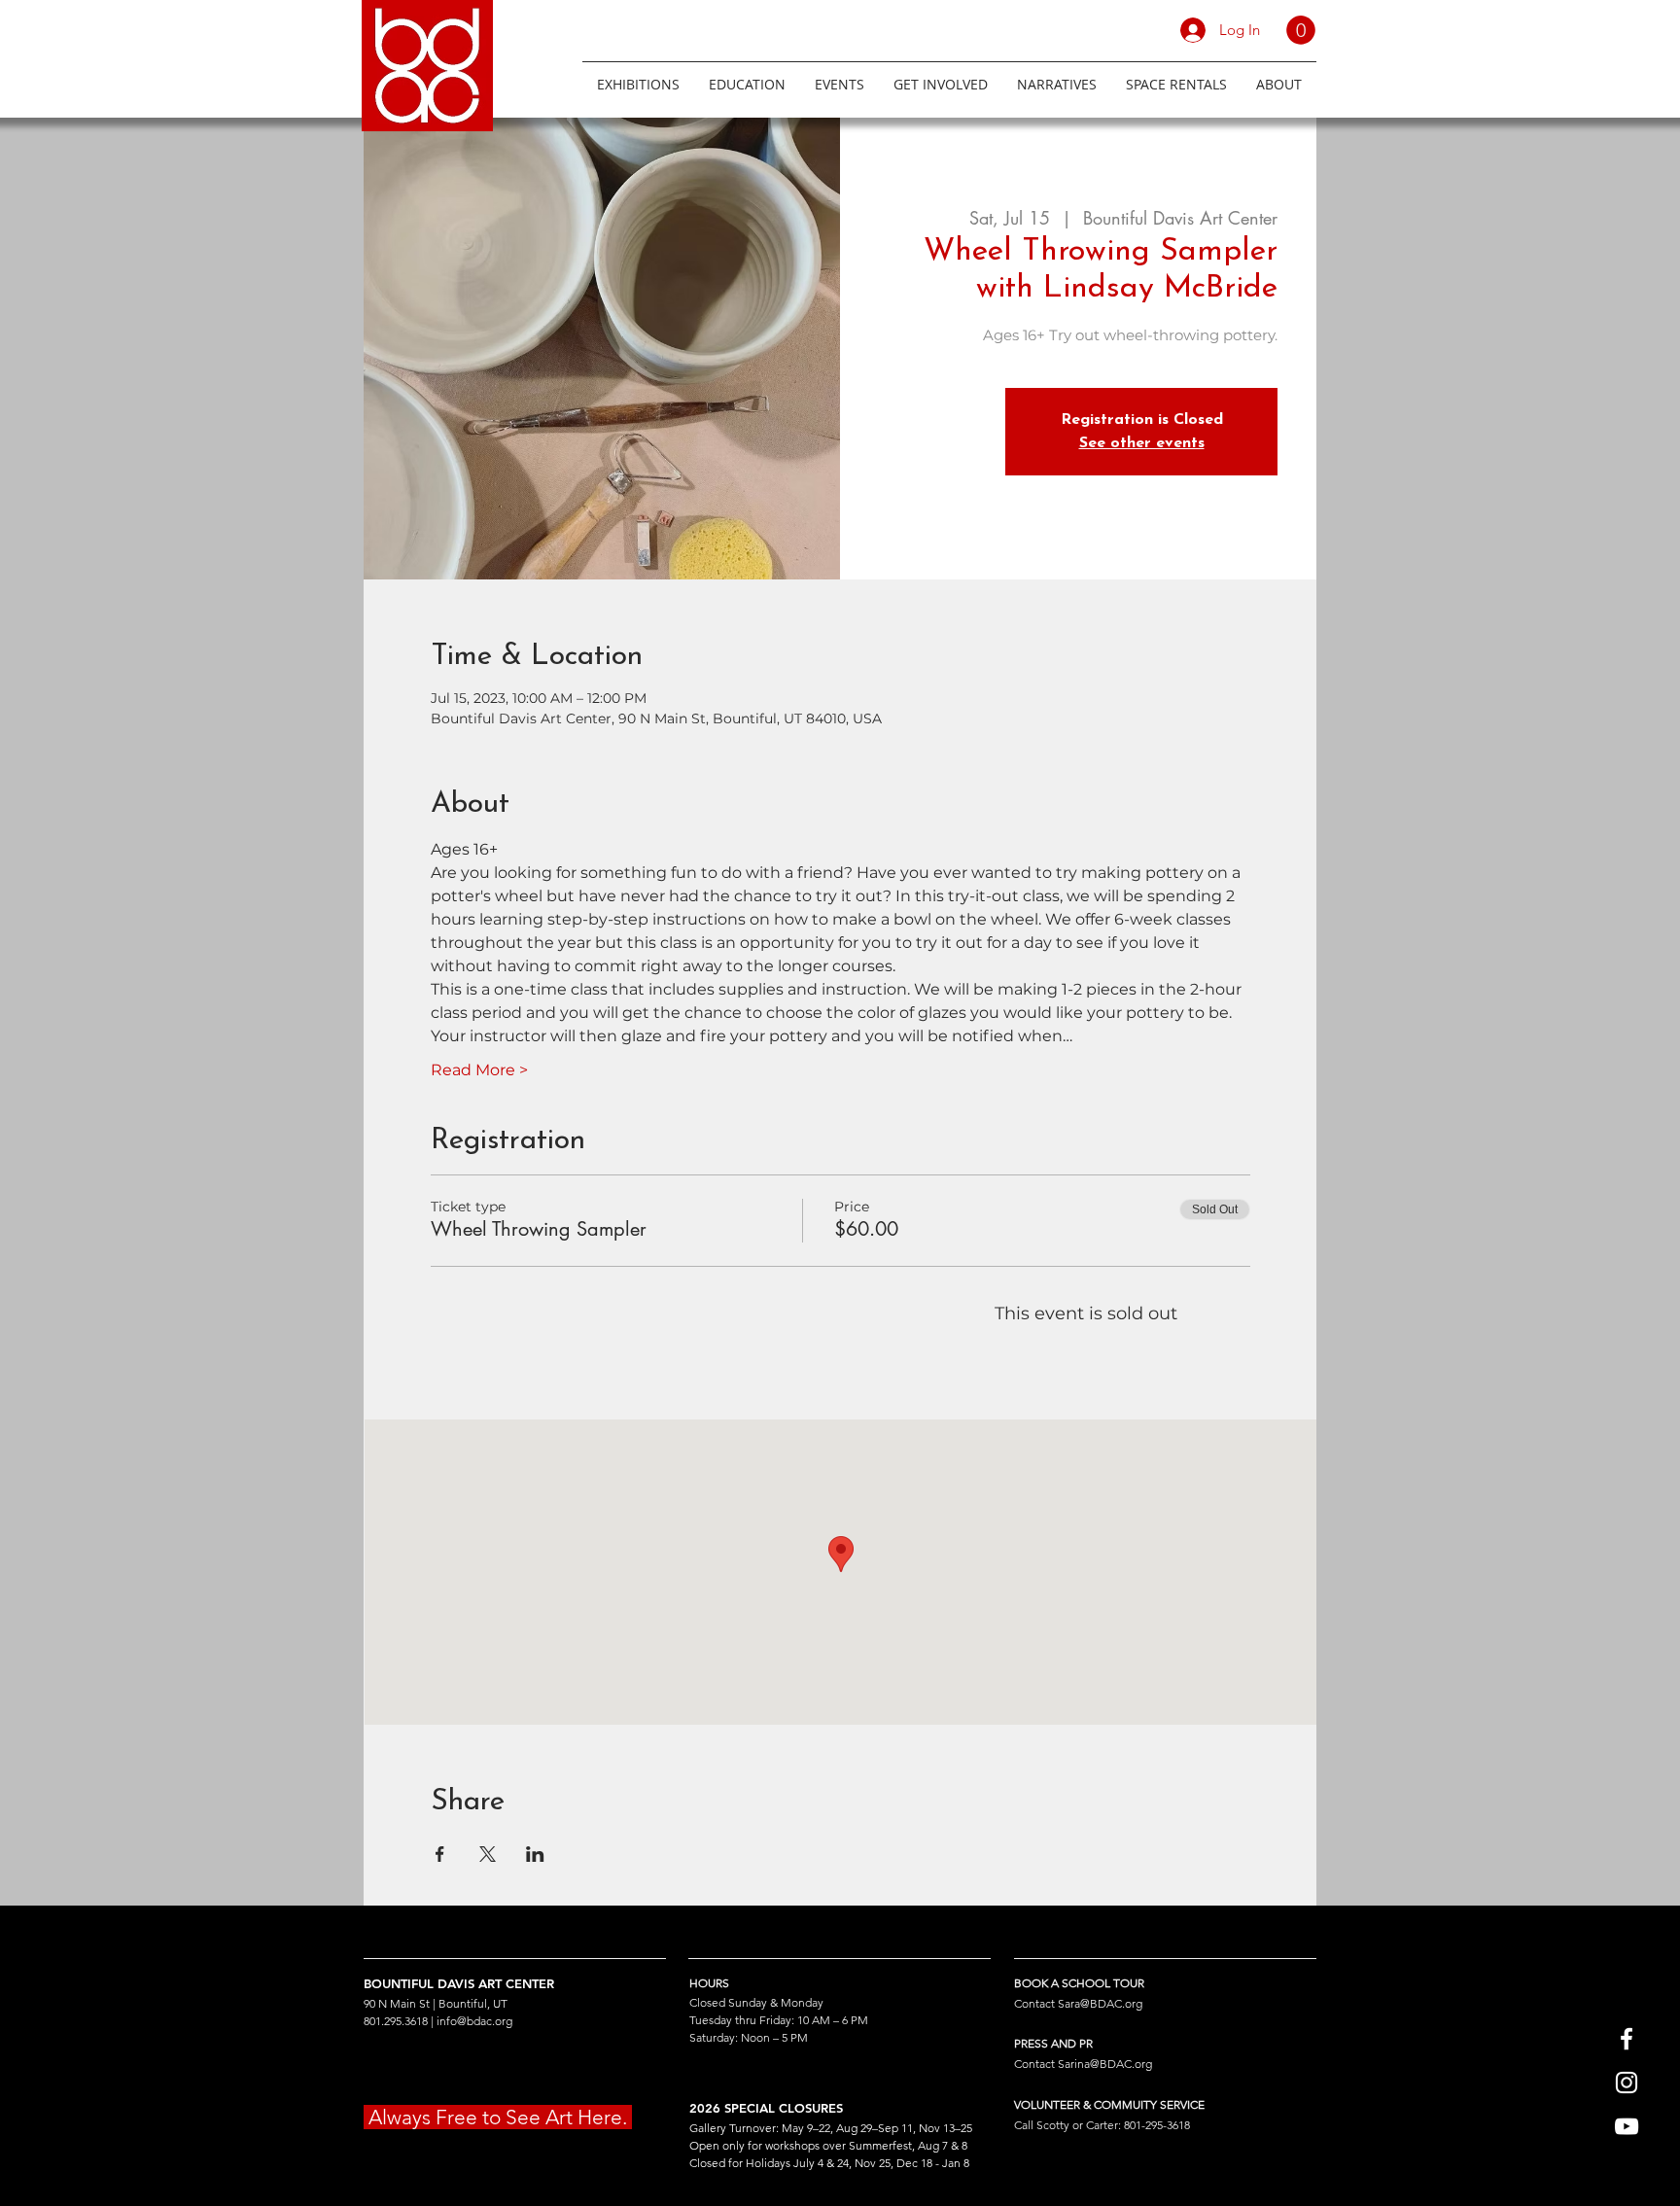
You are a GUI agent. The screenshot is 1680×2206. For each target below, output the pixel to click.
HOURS (709, 1983)
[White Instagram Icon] (1627, 2083)
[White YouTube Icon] (1627, 2126)
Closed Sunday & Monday (756, 2002)
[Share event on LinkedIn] (535, 1854)
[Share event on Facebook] (440, 1854)
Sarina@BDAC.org (1105, 2064)
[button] (1301, 30)
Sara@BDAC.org (1100, 2003)
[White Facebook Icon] (1627, 2039)
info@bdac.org (474, 2021)
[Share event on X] (488, 1854)
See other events (1142, 443)
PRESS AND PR (1053, 2043)
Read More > (479, 1070)
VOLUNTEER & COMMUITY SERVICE (1109, 2104)
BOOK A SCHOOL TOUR (1079, 1983)
